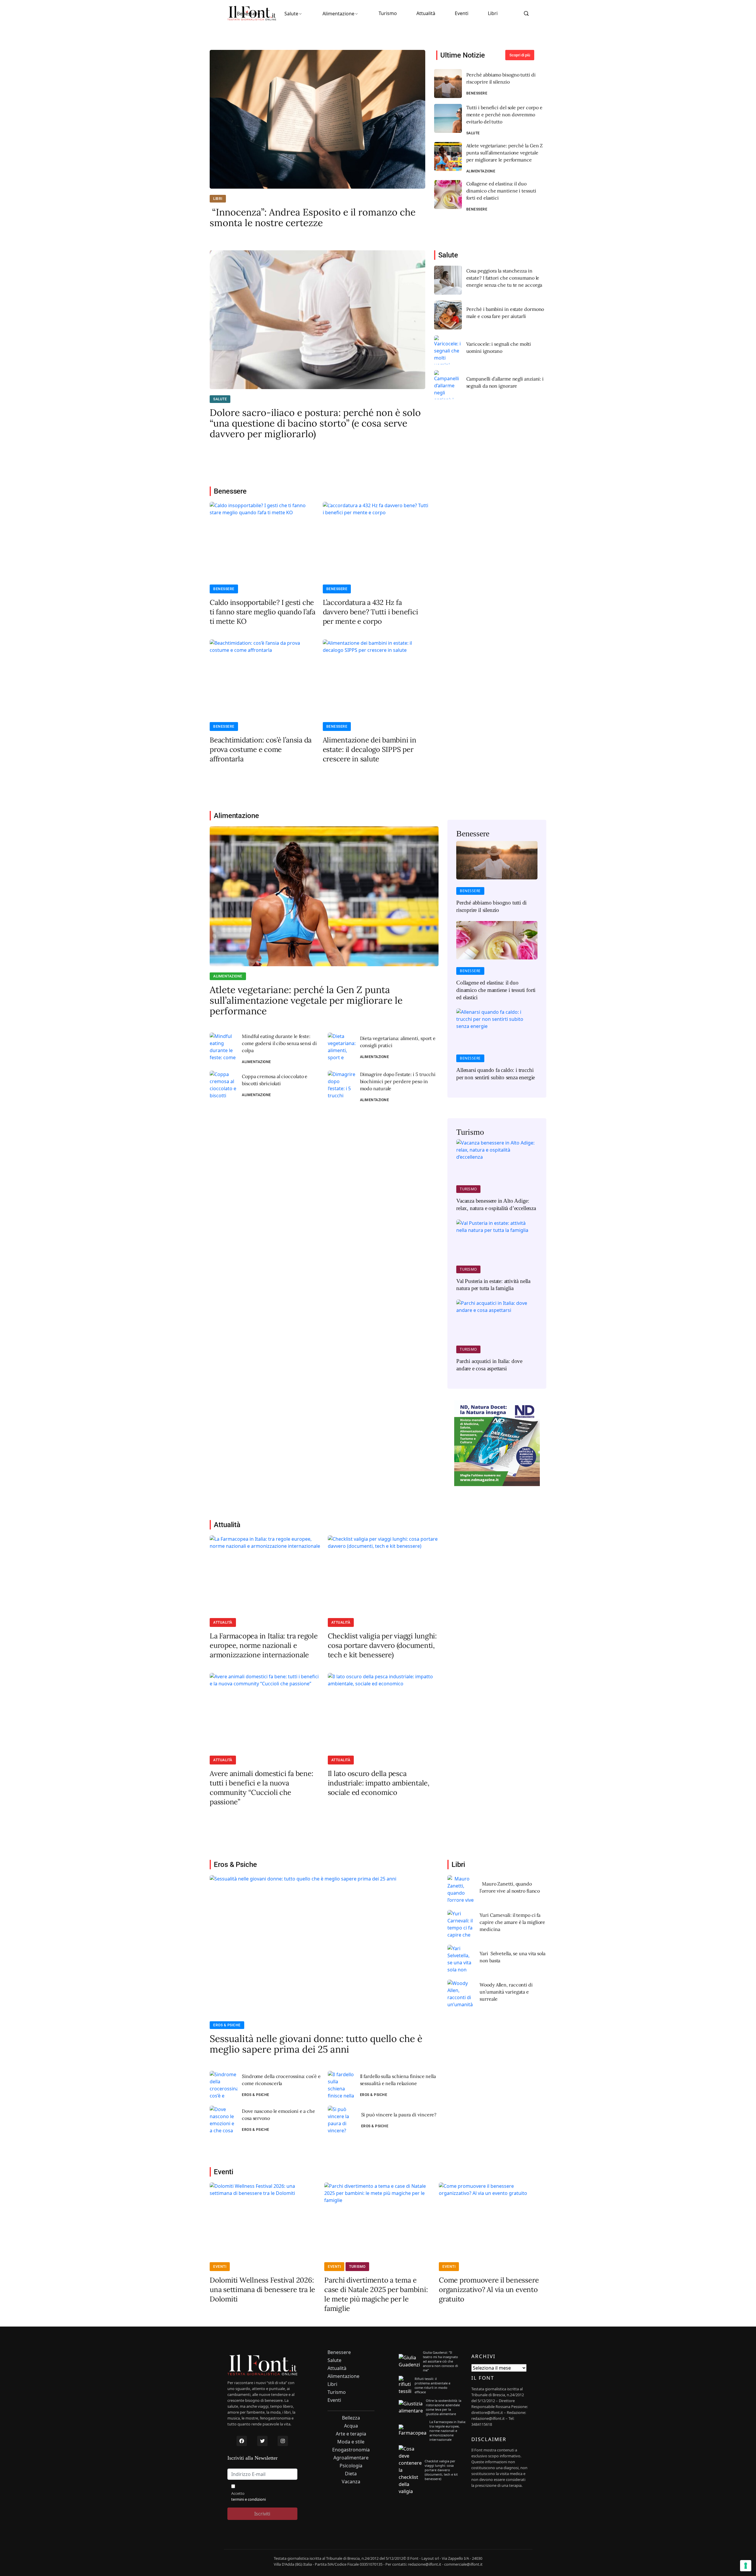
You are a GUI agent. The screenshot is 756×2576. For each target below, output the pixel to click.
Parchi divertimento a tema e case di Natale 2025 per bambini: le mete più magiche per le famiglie (376, 2294)
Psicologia (351, 2466)
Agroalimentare (351, 2458)
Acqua (351, 2426)
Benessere (249, 14)
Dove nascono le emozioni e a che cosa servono (278, 2115)
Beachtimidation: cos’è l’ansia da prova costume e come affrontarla (261, 749)
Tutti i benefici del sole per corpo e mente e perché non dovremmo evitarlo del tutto (504, 115)
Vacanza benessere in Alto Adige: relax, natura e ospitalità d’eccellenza (496, 1204)
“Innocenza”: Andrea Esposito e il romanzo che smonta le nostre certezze (313, 218)
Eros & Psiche (227, 2025)
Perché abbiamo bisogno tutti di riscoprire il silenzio (501, 78)
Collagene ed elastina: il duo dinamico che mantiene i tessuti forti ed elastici (501, 191)
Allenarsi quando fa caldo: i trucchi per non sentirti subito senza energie (496, 1074)
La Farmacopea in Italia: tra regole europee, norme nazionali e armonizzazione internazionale (264, 1645)
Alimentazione (338, 14)
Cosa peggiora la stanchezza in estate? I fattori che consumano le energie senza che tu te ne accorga (504, 278)
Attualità (426, 13)
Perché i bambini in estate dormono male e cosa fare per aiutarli (505, 313)
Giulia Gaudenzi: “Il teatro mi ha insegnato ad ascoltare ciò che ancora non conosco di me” (440, 2361)
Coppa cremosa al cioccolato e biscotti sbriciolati (275, 1080)
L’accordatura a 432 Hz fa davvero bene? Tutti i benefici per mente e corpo (370, 612)
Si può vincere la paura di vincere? (399, 2115)
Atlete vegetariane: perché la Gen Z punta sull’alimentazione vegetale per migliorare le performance (505, 153)
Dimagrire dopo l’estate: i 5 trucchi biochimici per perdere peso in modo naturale (398, 1081)
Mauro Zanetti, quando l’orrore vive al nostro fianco (510, 1887)
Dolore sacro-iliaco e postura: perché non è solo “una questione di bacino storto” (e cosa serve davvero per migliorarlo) (315, 423)
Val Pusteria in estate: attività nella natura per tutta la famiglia (493, 1285)
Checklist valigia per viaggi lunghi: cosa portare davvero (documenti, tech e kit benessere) (382, 1645)
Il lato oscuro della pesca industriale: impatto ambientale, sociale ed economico (379, 1783)
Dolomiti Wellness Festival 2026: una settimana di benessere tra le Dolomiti (262, 2289)
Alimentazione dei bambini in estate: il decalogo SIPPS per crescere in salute (370, 749)
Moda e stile (351, 2442)
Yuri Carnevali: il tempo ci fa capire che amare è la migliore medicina (512, 1922)
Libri (493, 13)
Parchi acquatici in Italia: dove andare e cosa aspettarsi (489, 1365)
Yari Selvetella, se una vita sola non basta (513, 1957)
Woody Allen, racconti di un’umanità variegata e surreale (506, 1992)
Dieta (351, 2474)
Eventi (462, 13)
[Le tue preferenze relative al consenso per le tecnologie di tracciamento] (746, 2566)
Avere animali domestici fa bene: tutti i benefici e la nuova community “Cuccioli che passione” (261, 1788)
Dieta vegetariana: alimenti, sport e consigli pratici (398, 1042)
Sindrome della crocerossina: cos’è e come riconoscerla (281, 2080)
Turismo (388, 13)
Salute (291, 14)
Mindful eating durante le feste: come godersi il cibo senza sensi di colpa (279, 1043)
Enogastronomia (351, 2450)
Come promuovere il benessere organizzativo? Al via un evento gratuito (489, 2289)
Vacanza (351, 2482)
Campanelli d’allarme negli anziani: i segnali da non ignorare (505, 382)
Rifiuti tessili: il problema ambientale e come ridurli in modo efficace (432, 2385)
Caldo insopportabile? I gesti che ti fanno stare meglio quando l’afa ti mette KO (263, 612)
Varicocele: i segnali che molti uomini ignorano (499, 347)
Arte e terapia (351, 2434)
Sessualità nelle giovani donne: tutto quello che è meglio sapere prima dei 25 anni (316, 2044)
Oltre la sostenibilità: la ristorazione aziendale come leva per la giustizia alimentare (444, 2407)
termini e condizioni (249, 2499)
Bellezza (351, 2418)
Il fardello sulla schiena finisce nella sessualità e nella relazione (398, 2080)
